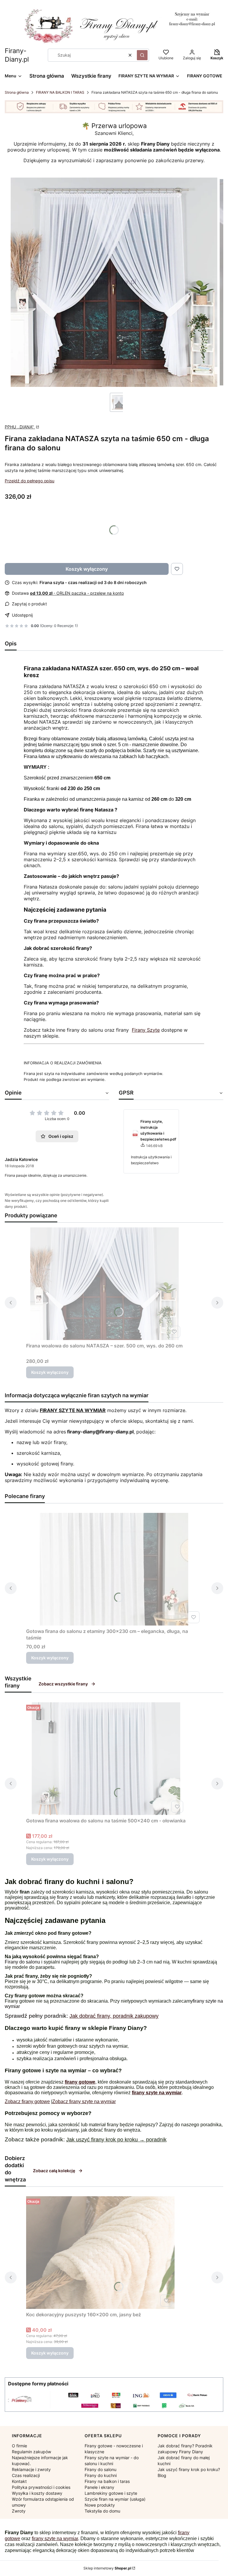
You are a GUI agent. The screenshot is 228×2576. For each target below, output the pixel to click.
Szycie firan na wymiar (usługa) (115, 2499)
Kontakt (19, 2481)
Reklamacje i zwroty (31, 2469)
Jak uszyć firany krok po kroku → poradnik (116, 2140)
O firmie (19, 2446)
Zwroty (19, 2511)
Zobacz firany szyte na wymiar (84, 2102)
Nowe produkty (100, 2505)
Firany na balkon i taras (107, 2481)
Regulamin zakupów (31, 2452)
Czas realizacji (26, 2475)
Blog (162, 2475)
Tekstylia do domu (102, 2511)
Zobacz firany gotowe (27, 2102)
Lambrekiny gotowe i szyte (111, 2493)
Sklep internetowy (107, 2568)
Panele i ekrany (99, 2487)
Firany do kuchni (101, 2475)
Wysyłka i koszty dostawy (37, 2493)
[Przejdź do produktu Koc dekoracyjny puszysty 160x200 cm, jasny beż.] (100, 2253)
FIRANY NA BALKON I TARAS (60, 92)
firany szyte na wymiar (55, 2538)
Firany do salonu (22, 1962)
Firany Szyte (146, 1030)
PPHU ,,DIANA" (20, 427)
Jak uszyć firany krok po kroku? (189, 2469)
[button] (142, 55)
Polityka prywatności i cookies (41, 2487)
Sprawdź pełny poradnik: (37, 2016)
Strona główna (17, 92)
